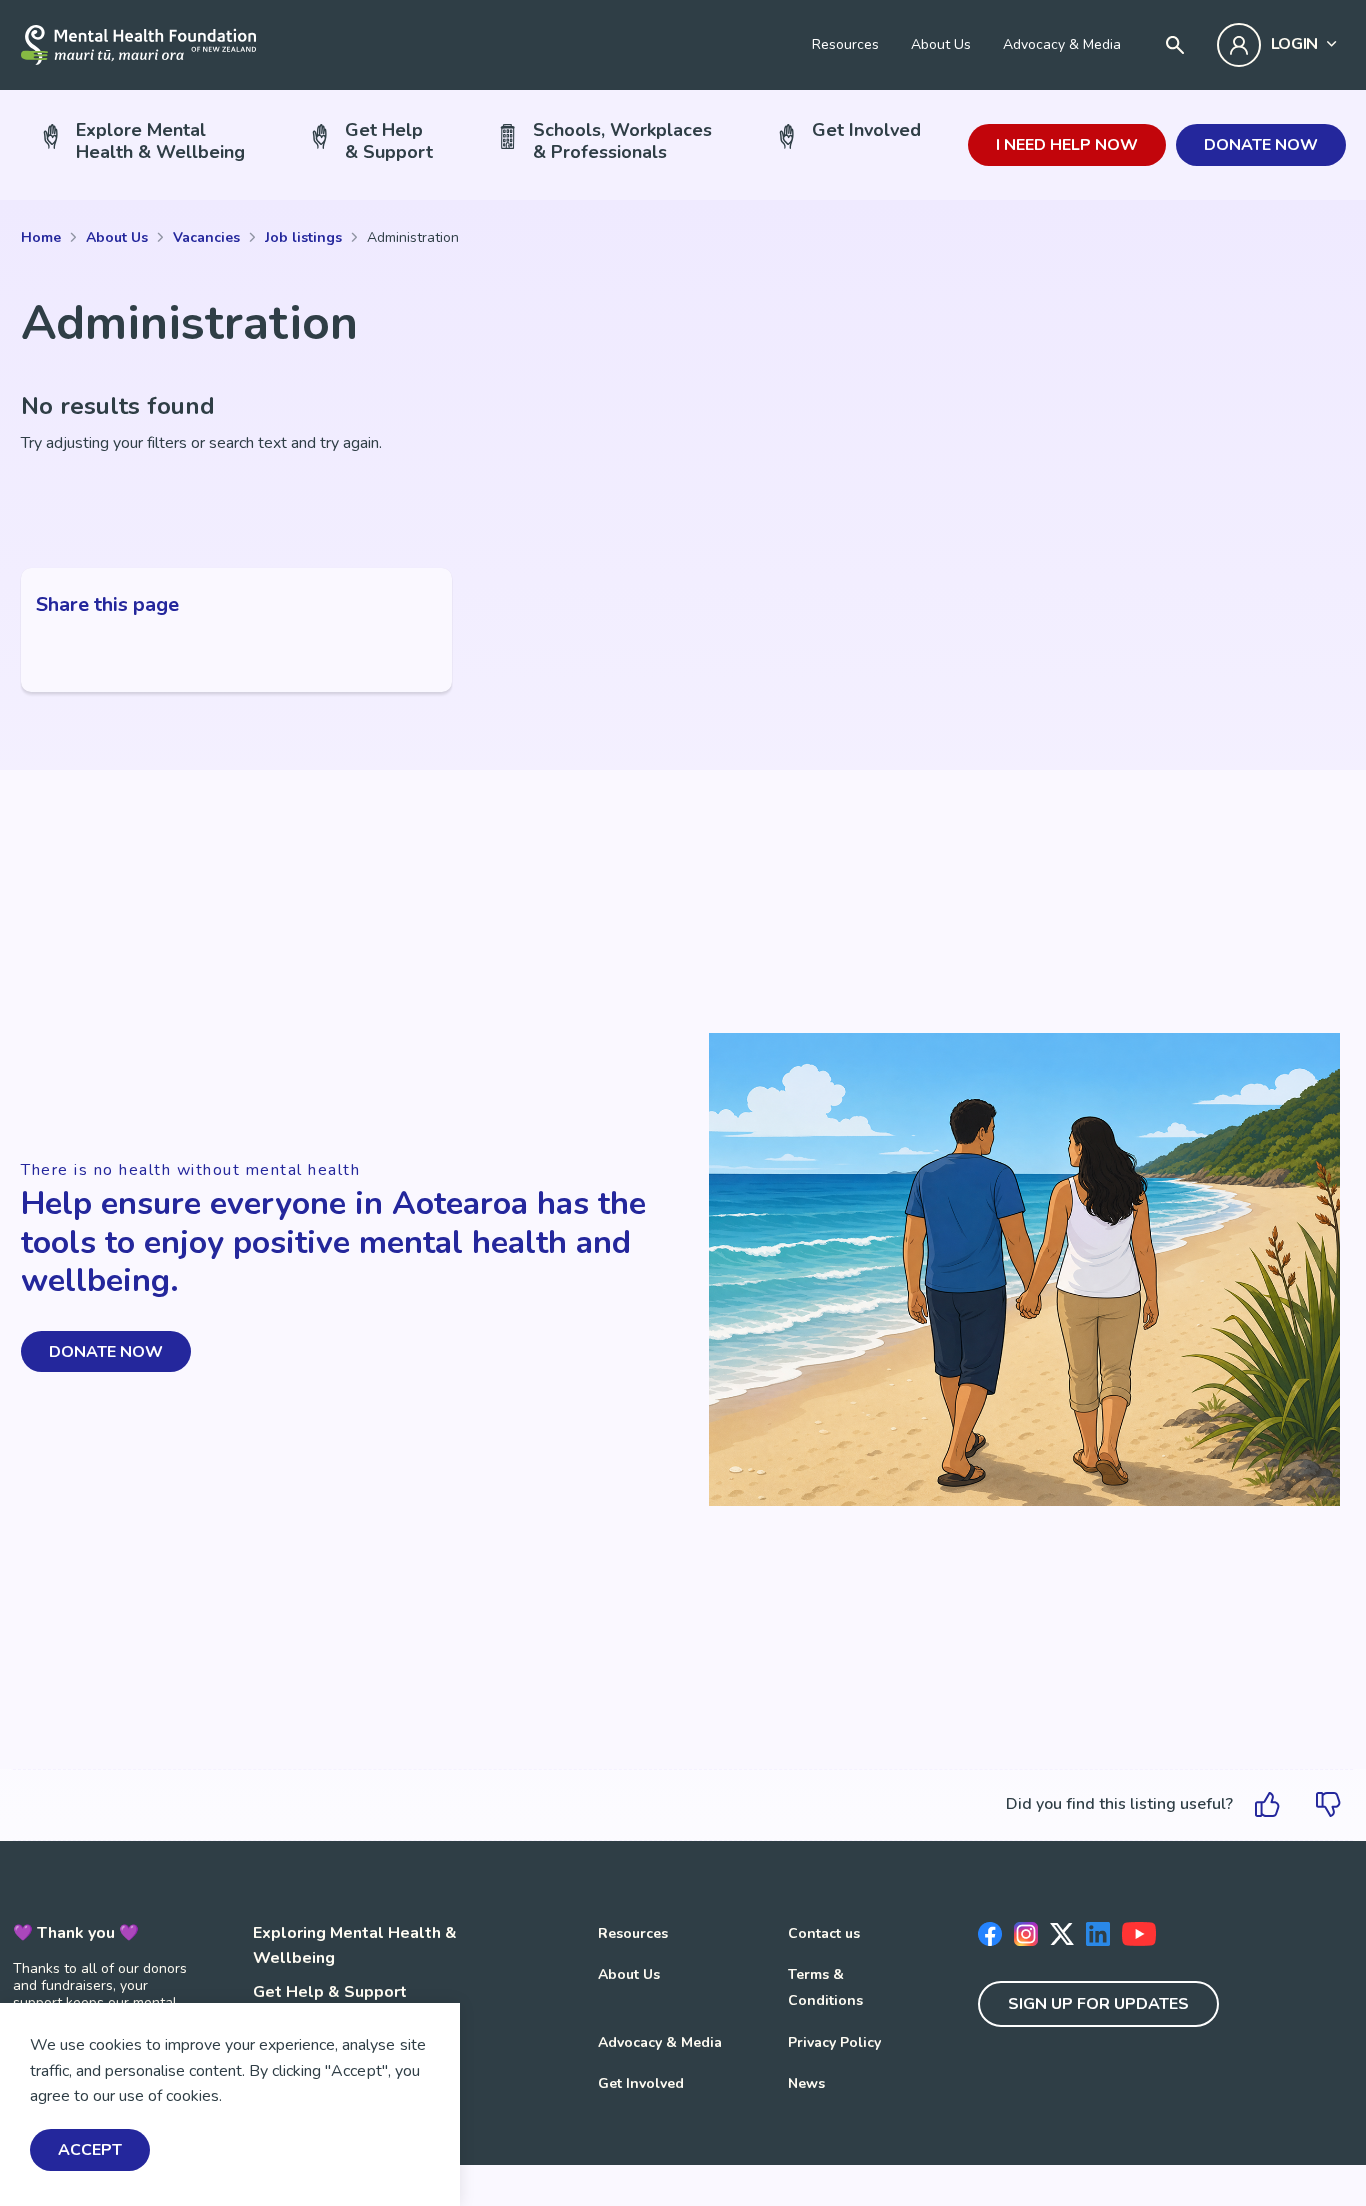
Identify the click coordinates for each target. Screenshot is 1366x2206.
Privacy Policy (834, 2042)
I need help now (1067, 145)
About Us (941, 44)
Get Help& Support (389, 140)
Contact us (824, 1933)
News (806, 2083)
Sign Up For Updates (1098, 2004)
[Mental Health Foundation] (138, 45)
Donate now (1261, 145)
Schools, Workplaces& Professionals (622, 140)
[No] (1328, 1805)
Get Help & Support (330, 1992)
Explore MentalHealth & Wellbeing (160, 140)
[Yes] (1268, 1805)
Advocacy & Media (1062, 44)
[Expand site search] (1175, 45)
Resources (845, 44)
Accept (90, 2151)
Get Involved (866, 130)
